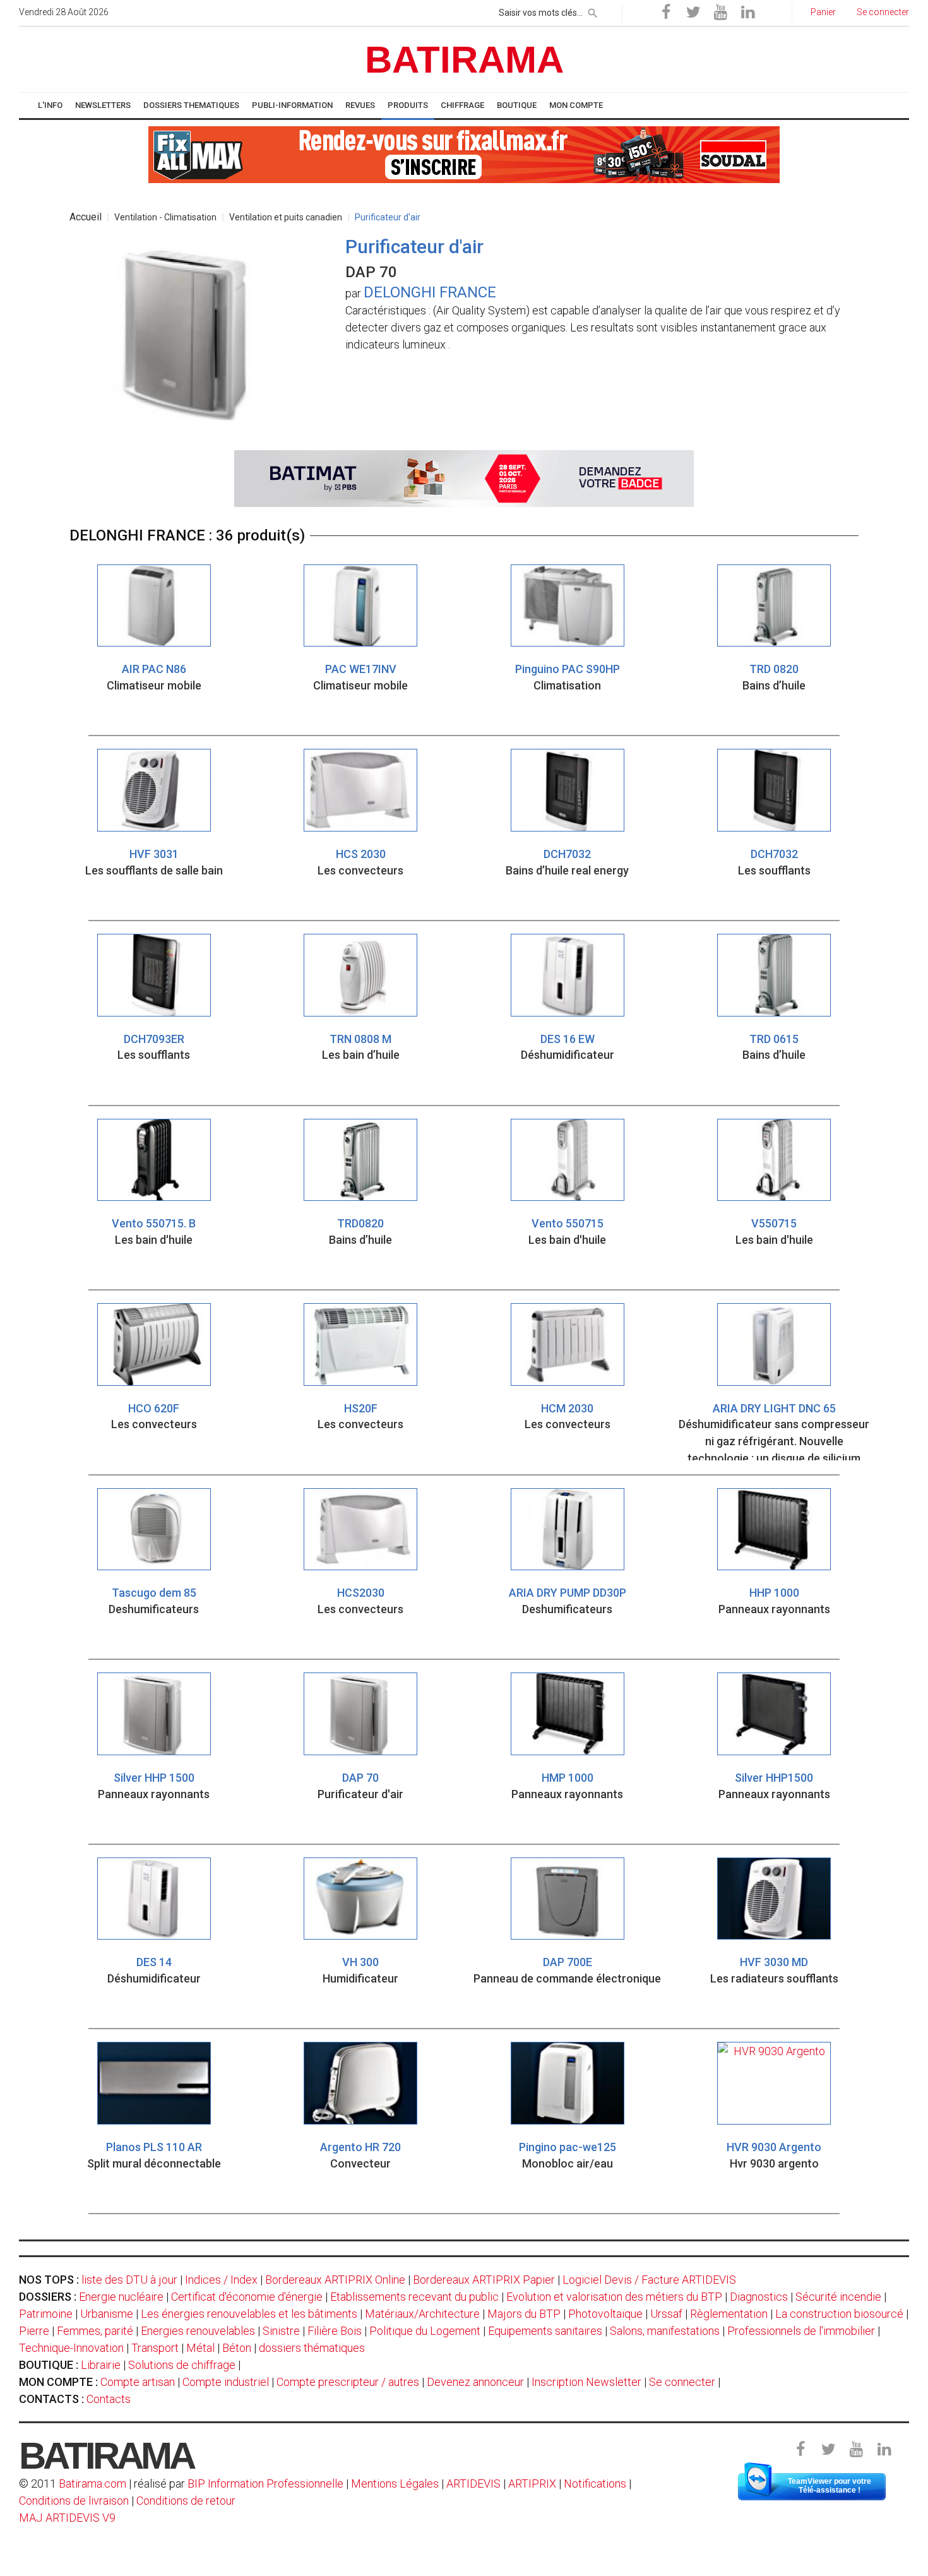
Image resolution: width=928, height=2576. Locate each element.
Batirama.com (92, 2484)
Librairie (101, 2365)
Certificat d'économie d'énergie (247, 2297)
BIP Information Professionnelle (265, 2484)
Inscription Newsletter (586, 2382)
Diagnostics (759, 2297)
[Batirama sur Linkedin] (747, 13)
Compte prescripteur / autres (348, 2382)
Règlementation (729, 2314)
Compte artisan (138, 2382)
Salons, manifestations (665, 2331)
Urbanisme (107, 2314)
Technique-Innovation (71, 2348)
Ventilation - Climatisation (165, 217)
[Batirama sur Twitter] (693, 13)
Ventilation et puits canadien (286, 217)
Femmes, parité (95, 2331)
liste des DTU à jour (129, 2280)
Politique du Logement (425, 2331)
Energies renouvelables (198, 2331)
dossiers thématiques (312, 2348)
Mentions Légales (395, 2484)
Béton (237, 2348)
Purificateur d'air (388, 217)
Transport (155, 2348)
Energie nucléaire (121, 2297)
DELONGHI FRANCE (430, 292)
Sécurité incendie (838, 2297)
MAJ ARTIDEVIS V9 (67, 2518)
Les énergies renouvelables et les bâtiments (249, 2314)
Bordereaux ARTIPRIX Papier (484, 2280)
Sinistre (281, 2331)
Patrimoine (46, 2314)
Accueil (86, 217)
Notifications (596, 2484)
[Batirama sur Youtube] (720, 13)
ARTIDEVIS (473, 2484)
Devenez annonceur (475, 2382)
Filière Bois (335, 2331)
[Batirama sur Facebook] (666, 13)
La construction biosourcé (839, 2314)
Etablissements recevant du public (414, 2297)
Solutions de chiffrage (182, 2365)
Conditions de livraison (74, 2501)
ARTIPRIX (532, 2484)
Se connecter (682, 2382)
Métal (200, 2348)
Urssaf (666, 2314)
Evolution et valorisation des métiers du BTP (614, 2297)
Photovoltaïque (605, 2314)
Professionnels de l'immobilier (801, 2331)
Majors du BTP (524, 2314)
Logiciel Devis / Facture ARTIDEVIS (649, 2280)
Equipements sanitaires (545, 2331)
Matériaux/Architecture (422, 2314)
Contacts (109, 2399)
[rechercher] (593, 11)
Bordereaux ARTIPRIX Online (335, 2280)
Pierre (34, 2331)
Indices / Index (221, 2280)
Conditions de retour (186, 2501)
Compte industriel (226, 2382)
